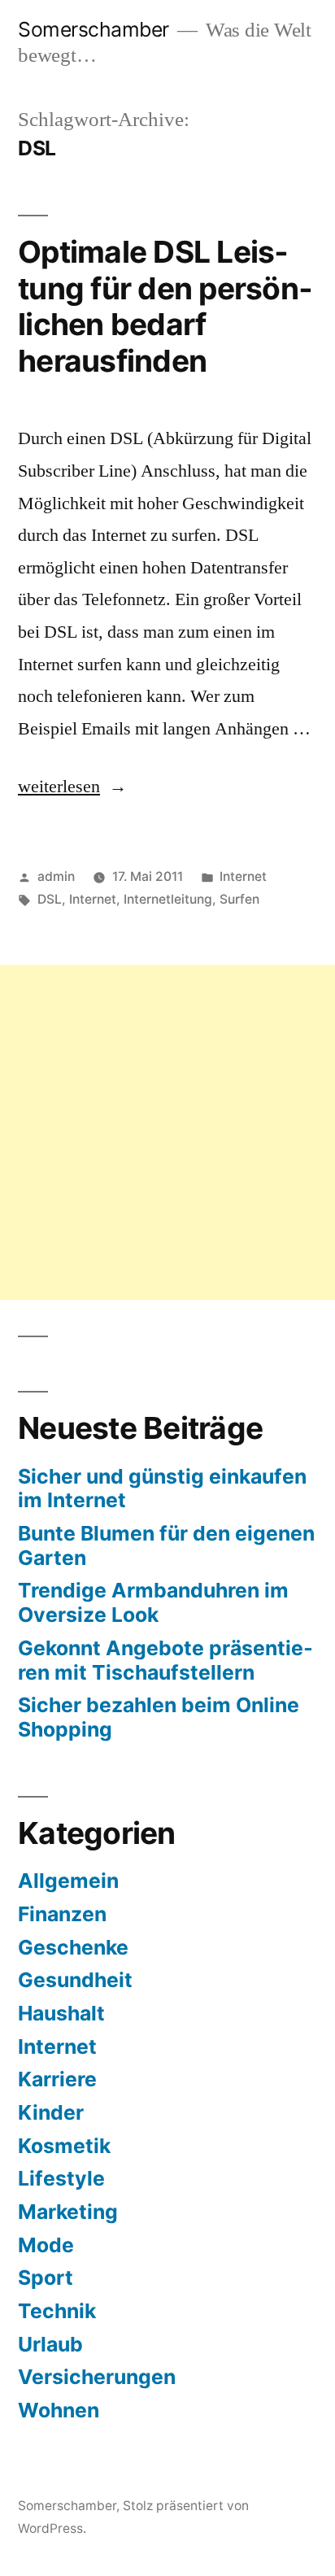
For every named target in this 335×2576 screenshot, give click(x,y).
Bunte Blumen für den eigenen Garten (166, 1545)
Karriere (57, 2079)
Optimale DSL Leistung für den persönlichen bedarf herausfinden (165, 306)
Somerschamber (94, 29)
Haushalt (61, 2013)
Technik (57, 2311)
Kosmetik (64, 2146)
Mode (46, 2245)
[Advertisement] (167, 1132)
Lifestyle (61, 2178)
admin (56, 876)
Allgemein (68, 1881)
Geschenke (73, 1947)
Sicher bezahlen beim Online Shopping (159, 1717)
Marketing (68, 2212)
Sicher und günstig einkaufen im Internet (162, 1489)
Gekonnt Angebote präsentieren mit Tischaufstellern (165, 1660)
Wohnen (59, 2410)
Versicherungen (97, 2377)
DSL (50, 899)
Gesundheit (75, 1980)
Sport (46, 2277)
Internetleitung (168, 899)
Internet (243, 876)
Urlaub (50, 2344)
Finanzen (62, 1914)
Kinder (51, 2112)
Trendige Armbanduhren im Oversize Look (153, 1602)
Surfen (239, 899)
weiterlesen (68, 787)
